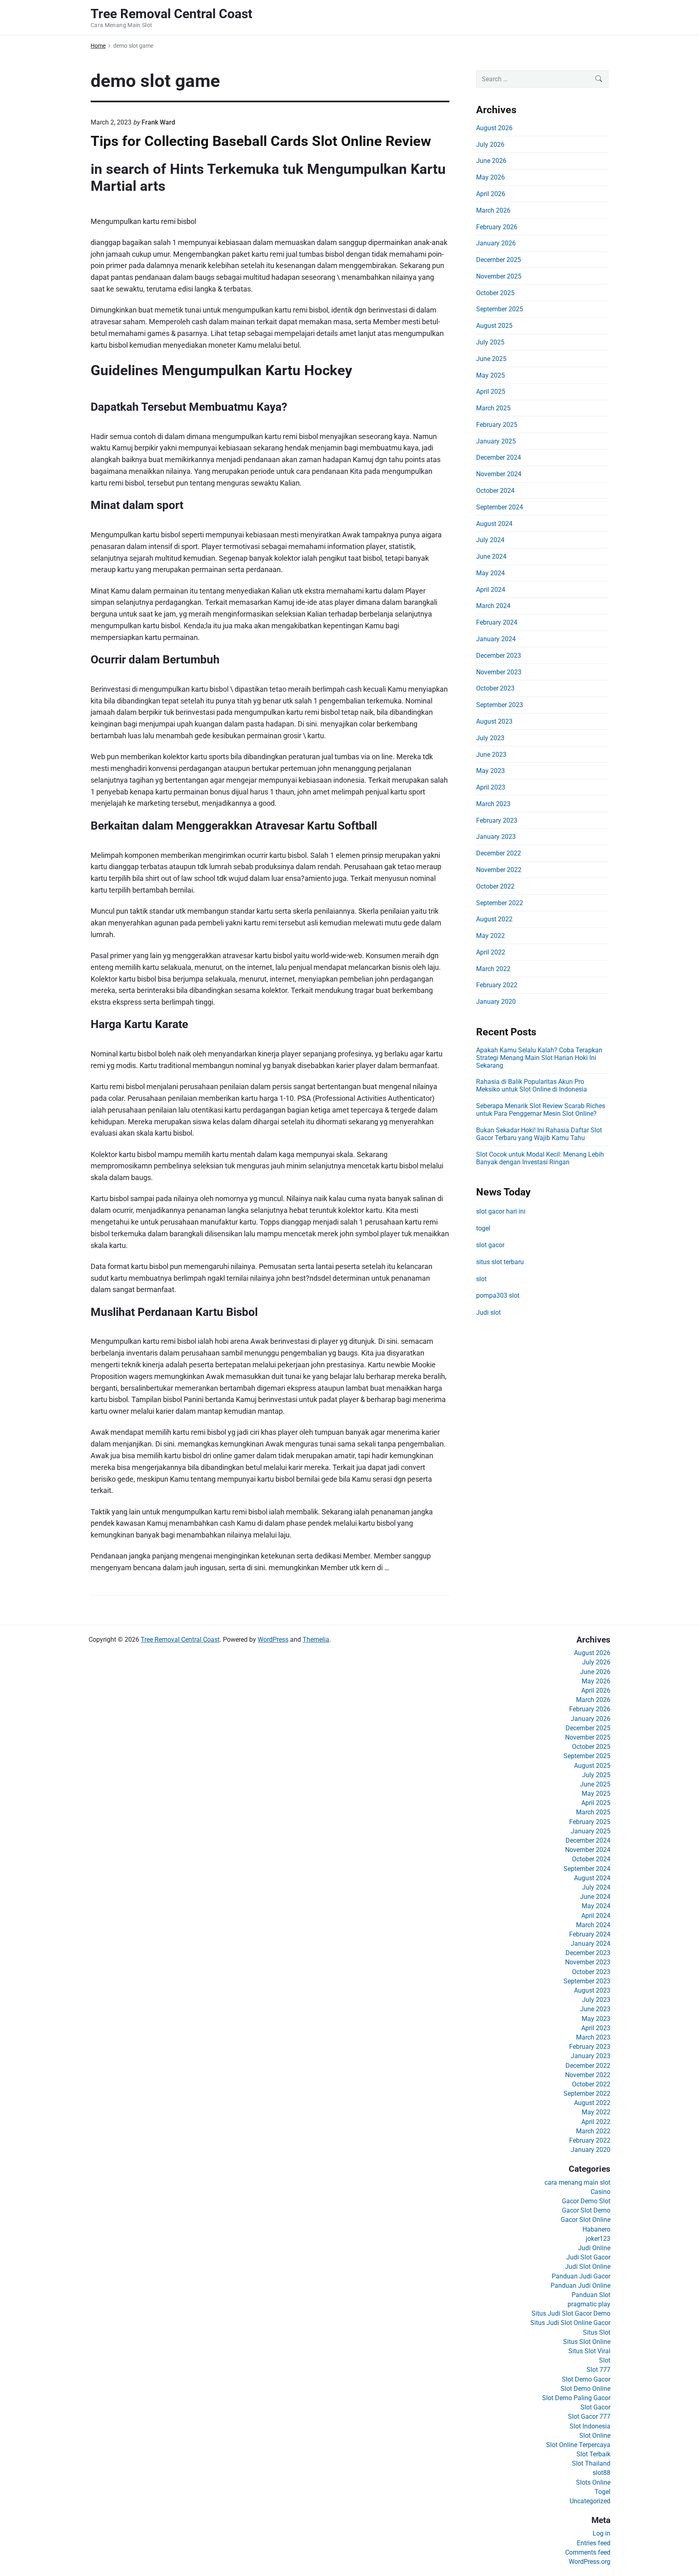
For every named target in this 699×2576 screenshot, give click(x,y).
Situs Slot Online (587, 2342)
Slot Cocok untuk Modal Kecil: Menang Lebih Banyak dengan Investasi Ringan (540, 1158)
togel (483, 1228)
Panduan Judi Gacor (581, 2276)
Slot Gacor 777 (589, 2417)
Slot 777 (598, 2370)
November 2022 (499, 870)
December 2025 (499, 260)
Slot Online (595, 2436)
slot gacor (490, 1245)
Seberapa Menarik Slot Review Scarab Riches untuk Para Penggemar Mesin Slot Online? (541, 1110)
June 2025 (491, 359)
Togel (603, 2492)
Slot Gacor (595, 2407)
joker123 (598, 2239)
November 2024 (499, 474)
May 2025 (490, 375)
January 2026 (496, 243)
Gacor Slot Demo (586, 2210)
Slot (605, 2360)
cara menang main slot (577, 2182)
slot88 (602, 2473)
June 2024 (491, 556)
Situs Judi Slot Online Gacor (570, 2323)
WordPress (273, 1640)
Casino (601, 2192)
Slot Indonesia (590, 2426)
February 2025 (497, 425)
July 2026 (490, 145)
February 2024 (497, 622)
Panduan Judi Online (580, 2286)
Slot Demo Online (586, 2389)
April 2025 (491, 392)
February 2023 (497, 820)
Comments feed (588, 2552)
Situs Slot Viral (589, 2351)
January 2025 (496, 441)
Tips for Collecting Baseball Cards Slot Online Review (261, 141)
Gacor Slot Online (586, 2220)
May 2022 (490, 936)
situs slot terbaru (500, 1262)
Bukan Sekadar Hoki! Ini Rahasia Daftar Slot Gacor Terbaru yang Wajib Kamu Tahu (539, 1134)
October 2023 (495, 688)
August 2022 (494, 919)
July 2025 (490, 342)
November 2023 (499, 672)
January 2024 (496, 639)
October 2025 (495, 293)
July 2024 (490, 540)
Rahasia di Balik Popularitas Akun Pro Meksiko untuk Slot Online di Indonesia (532, 1085)
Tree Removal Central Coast (180, 1640)
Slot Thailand (591, 2463)
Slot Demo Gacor (586, 2379)
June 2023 (491, 755)
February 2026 (497, 227)
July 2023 (490, 738)
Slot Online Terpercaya (578, 2445)
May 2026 (490, 177)
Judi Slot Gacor (588, 2257)
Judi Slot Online (588, 2267)
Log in (602, 2533)
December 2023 (499, 656)
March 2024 (493, 606)
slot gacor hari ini (501, 1211)
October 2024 (495, 491)
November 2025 (499, 276)
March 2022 (493, 969)
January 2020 (496, 1002)
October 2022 (495, 886)
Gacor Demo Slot (586, 2201)
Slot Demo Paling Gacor (576, 2398)
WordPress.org (590, 2562)
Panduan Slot (591, 2295)
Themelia (316, 1640)
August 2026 (494, 128)
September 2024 (500, 507)
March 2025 (493, 408)
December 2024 (499, 457)
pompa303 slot (498, 1295)
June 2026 (491, 161)
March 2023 (493, 804)
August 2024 (494, 524)
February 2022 (497, 985)
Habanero (596, 2229)
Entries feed (594, 2543)
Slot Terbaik (593, 2454)
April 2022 (491, 952)
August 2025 (494, 326)
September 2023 (500, 705)
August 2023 (494, 721)
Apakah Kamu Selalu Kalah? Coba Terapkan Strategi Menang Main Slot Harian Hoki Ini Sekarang (539, 1058)
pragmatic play (589, 2304)
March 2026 (493, 210)
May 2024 (490, 573)
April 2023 (491, 787)
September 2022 (500, 903)
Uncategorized (590, 2501)
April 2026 (491, 194)
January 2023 (496, 837)
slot (481, 1279)
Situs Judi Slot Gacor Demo (571, 2313)
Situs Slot (597, 2332)
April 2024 (491, 590)
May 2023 (490, 771)
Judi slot (488, 1312)
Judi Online (594, 2248)
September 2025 (500, 309)
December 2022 (499, 853)
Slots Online (593, 2482)
